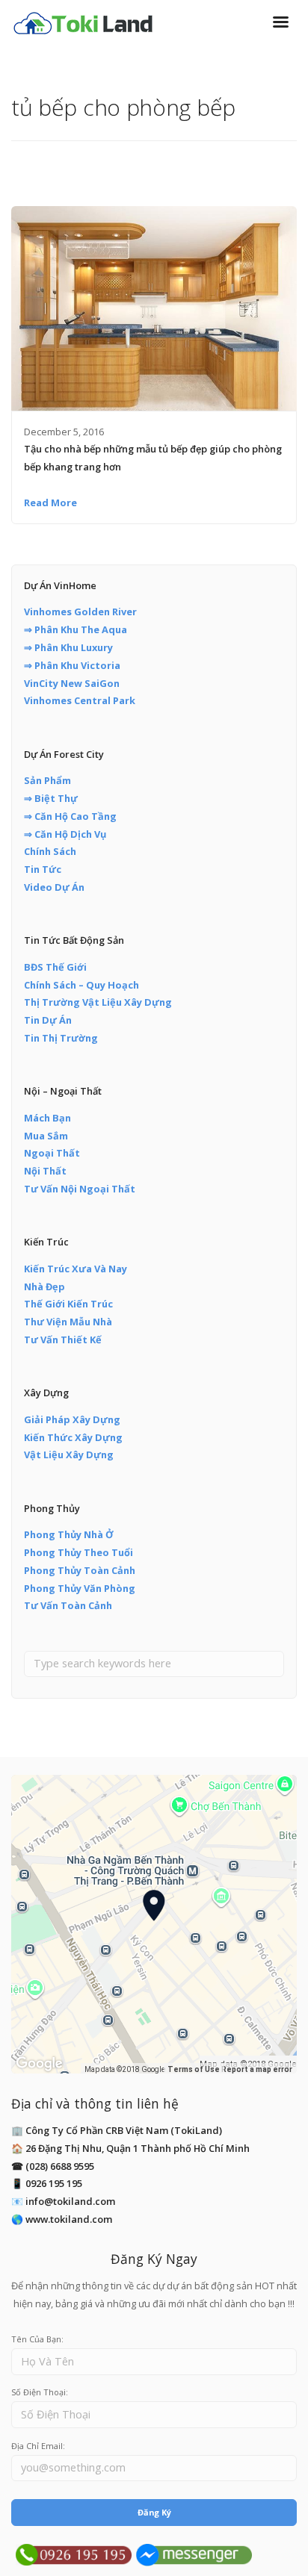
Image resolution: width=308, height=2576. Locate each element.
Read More (50, 503)
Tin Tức (43, 869)
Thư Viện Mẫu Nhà (68, 1322)
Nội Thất (45, 1171)
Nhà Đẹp (44, 1287)
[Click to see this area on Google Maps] (40, 2064)
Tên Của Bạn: (37, 2339)
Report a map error (257, 2069)
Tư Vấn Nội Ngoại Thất (80, 1189)
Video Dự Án (54, 887)
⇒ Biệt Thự (51, 798)
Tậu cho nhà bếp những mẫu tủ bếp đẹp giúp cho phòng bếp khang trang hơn (153, 458)
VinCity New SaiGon (72, 683)
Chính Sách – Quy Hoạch (81, 985)
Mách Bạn (47, 1118)
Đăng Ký (154, 2512)
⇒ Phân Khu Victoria (72, 665)
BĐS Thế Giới (55, 967)
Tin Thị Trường (61, 1038)
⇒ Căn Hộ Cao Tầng (70, 816)
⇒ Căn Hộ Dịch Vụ (65, 834)
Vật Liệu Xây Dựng (69, 1455)
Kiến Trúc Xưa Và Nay (76, 1269)
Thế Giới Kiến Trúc (68, 1304)
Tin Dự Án (48, 1020)
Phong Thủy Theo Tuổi (78, 1552)
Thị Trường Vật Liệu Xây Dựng (98, 1002)
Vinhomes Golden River (80, 612)
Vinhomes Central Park (80, 700)
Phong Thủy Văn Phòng (80, 1588)
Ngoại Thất (52, 1153)
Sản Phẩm (47, 780)
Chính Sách (50, 851)
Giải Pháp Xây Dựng (72, 1419)
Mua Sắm (46, 1136)
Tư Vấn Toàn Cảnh (68, 1605)
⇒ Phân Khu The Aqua (76, 629)
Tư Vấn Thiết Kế (63, 1340)
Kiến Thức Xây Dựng (73, 1437)
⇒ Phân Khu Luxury (68, 647)
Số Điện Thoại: (40, 2392)
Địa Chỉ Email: (38, 2446)
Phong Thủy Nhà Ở (69, 1534)
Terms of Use (194, 2069)
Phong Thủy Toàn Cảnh (80, 1570)
